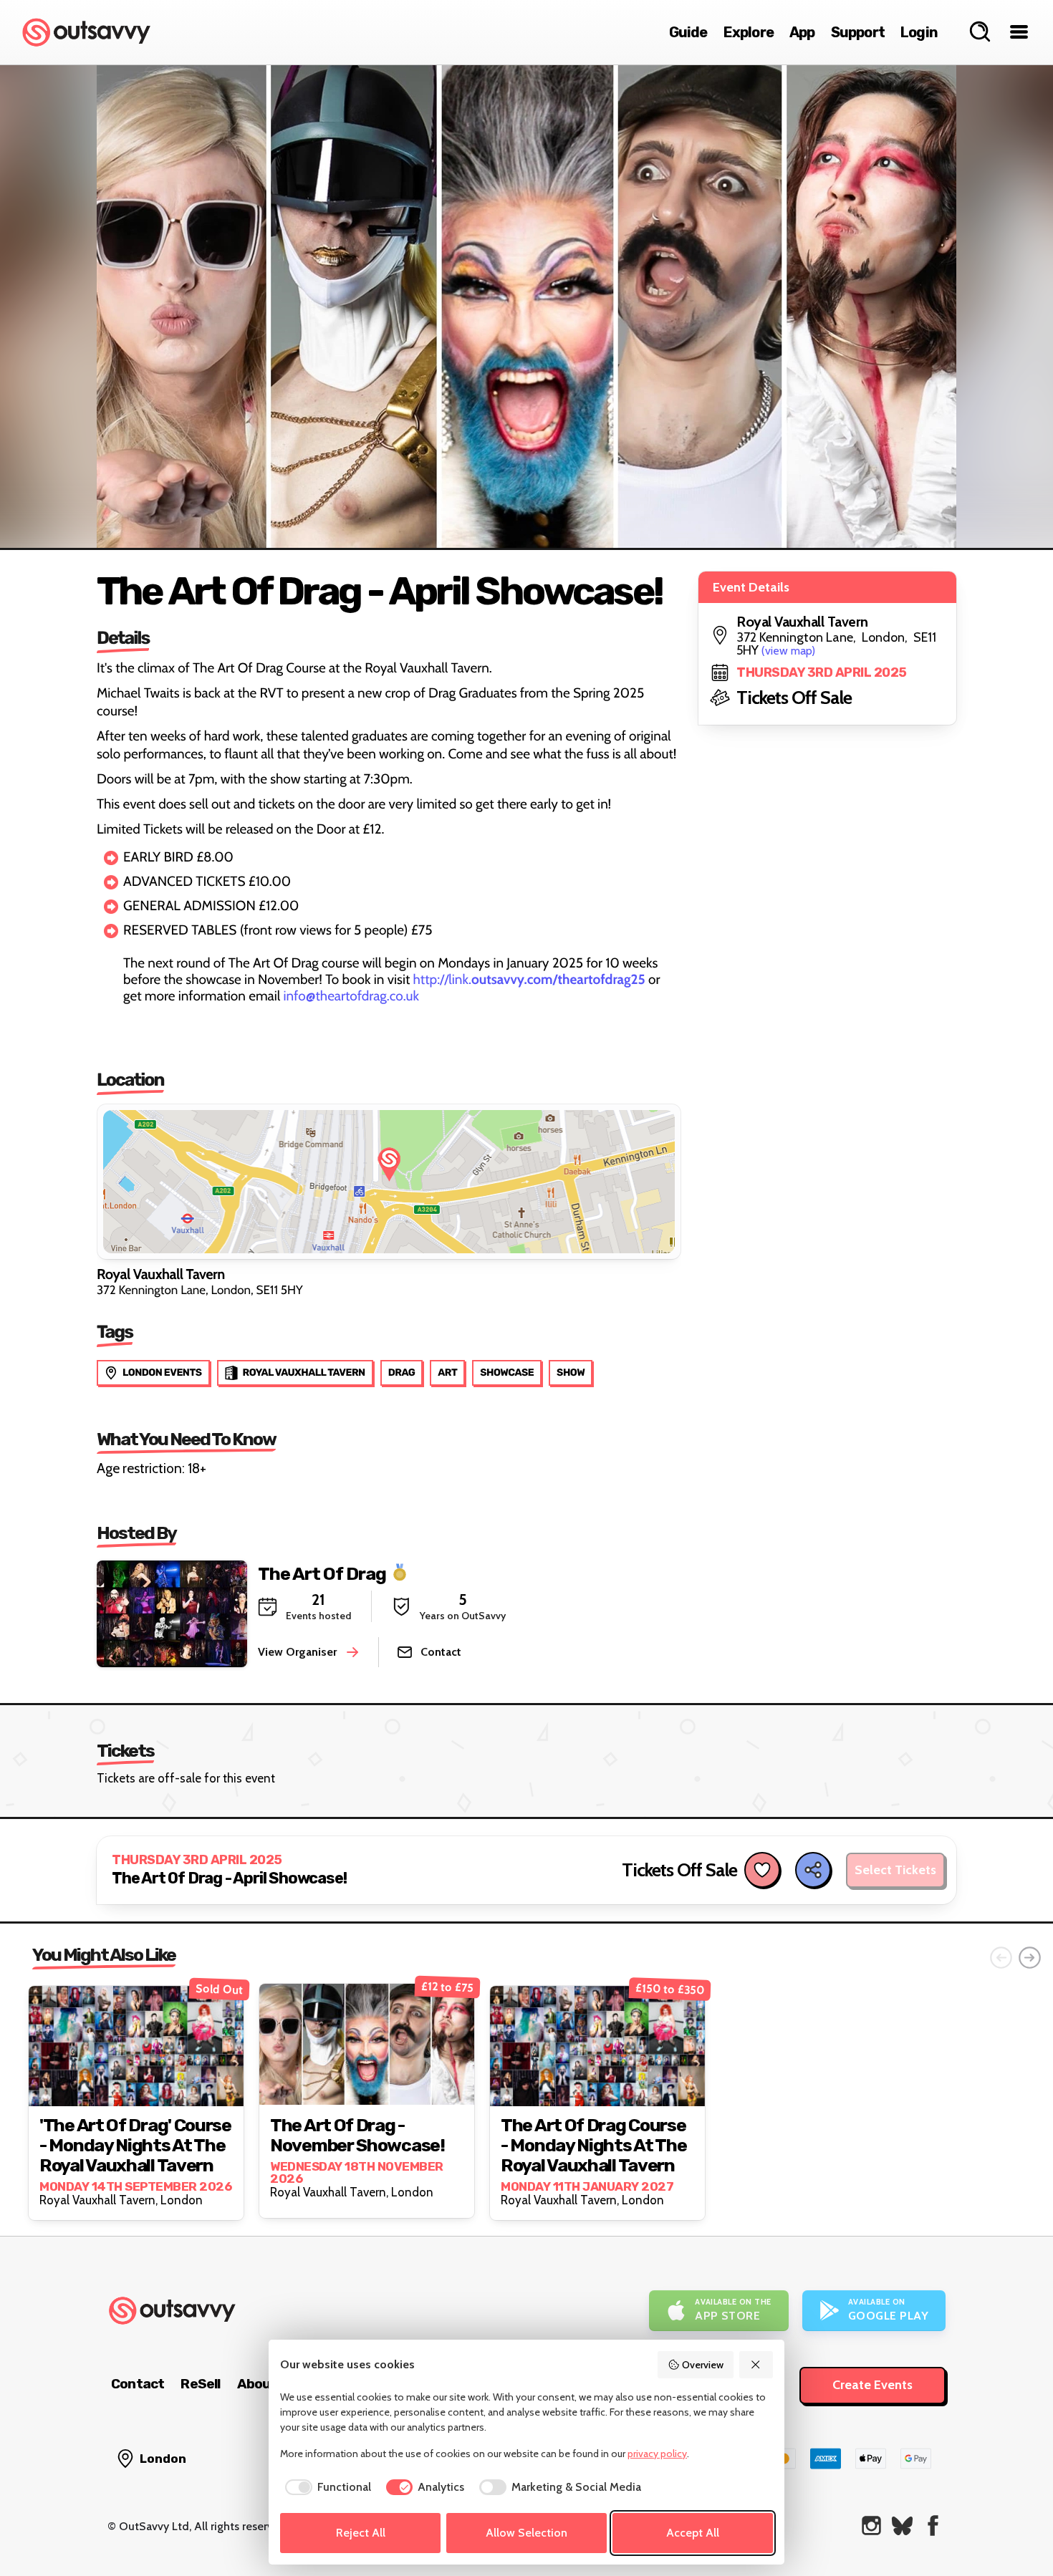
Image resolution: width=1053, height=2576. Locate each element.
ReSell (200, 2384)
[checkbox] (326, 2487)
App (802, 32)
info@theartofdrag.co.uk (352, 996)
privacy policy (657, 2454)
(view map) (788, 651)
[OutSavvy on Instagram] (871, 2526)
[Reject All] (756, 2365)
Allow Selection (526, 2533)
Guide (688, 32)
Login (919, 32)
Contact (138, 2384)
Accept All (693, 2533)
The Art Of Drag (322, 1573)
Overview (703, 2365)
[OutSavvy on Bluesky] (902, 2526)
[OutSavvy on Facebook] (933, 2526)
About (257, 2384)
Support (858, 32)
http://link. (529, 979)
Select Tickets (895, 1870)
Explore (749, 32)
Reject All (361, 2533)
